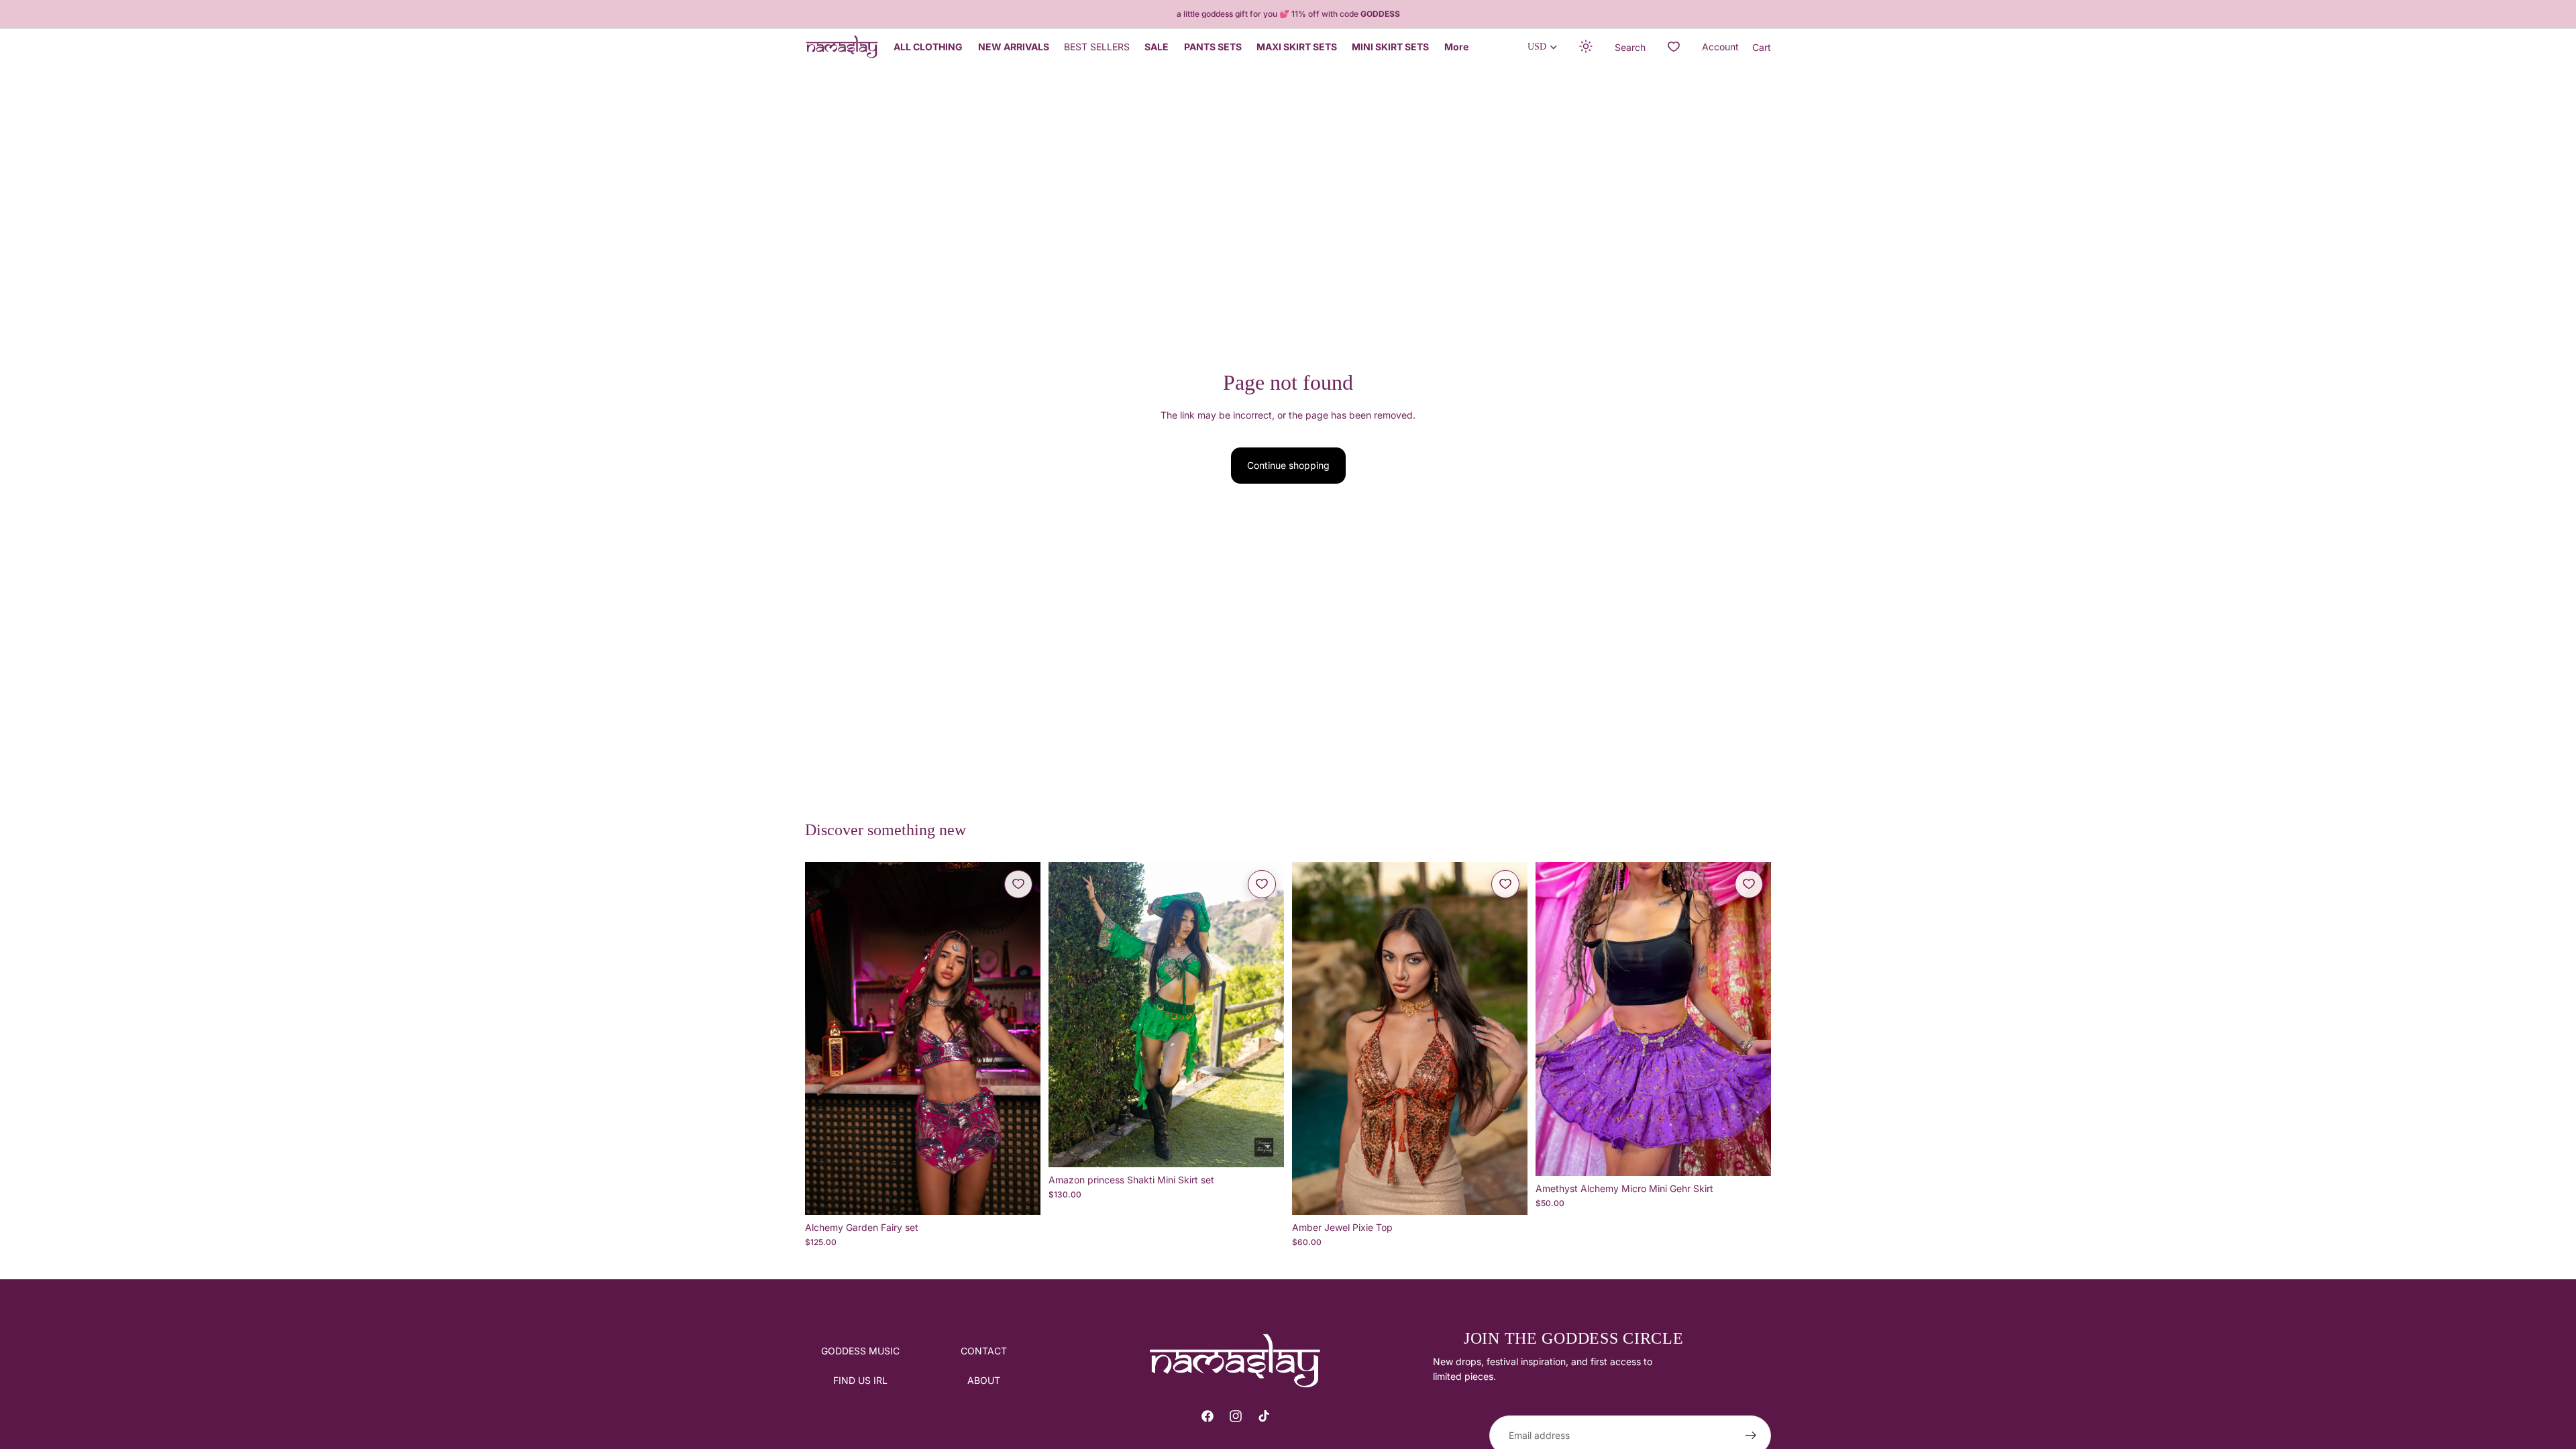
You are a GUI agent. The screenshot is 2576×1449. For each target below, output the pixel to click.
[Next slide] (1020, 1038)
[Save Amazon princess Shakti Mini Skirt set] (1262, 884)
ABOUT (984, 1381)
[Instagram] (1236, 1416)
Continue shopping (1288, 465)
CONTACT (984, 1351)
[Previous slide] (825, 1038)
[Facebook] (1207, 1416)
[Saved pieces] (1674, 47)
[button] (1587, 47)
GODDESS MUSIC (860, 1351)
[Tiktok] (1264, 1416)
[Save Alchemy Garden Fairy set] (1018, 884)
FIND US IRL (860, 1381)
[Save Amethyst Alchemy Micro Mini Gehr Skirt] (1749, 884)
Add (1031, 1194)
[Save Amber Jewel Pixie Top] (1505, 884)
